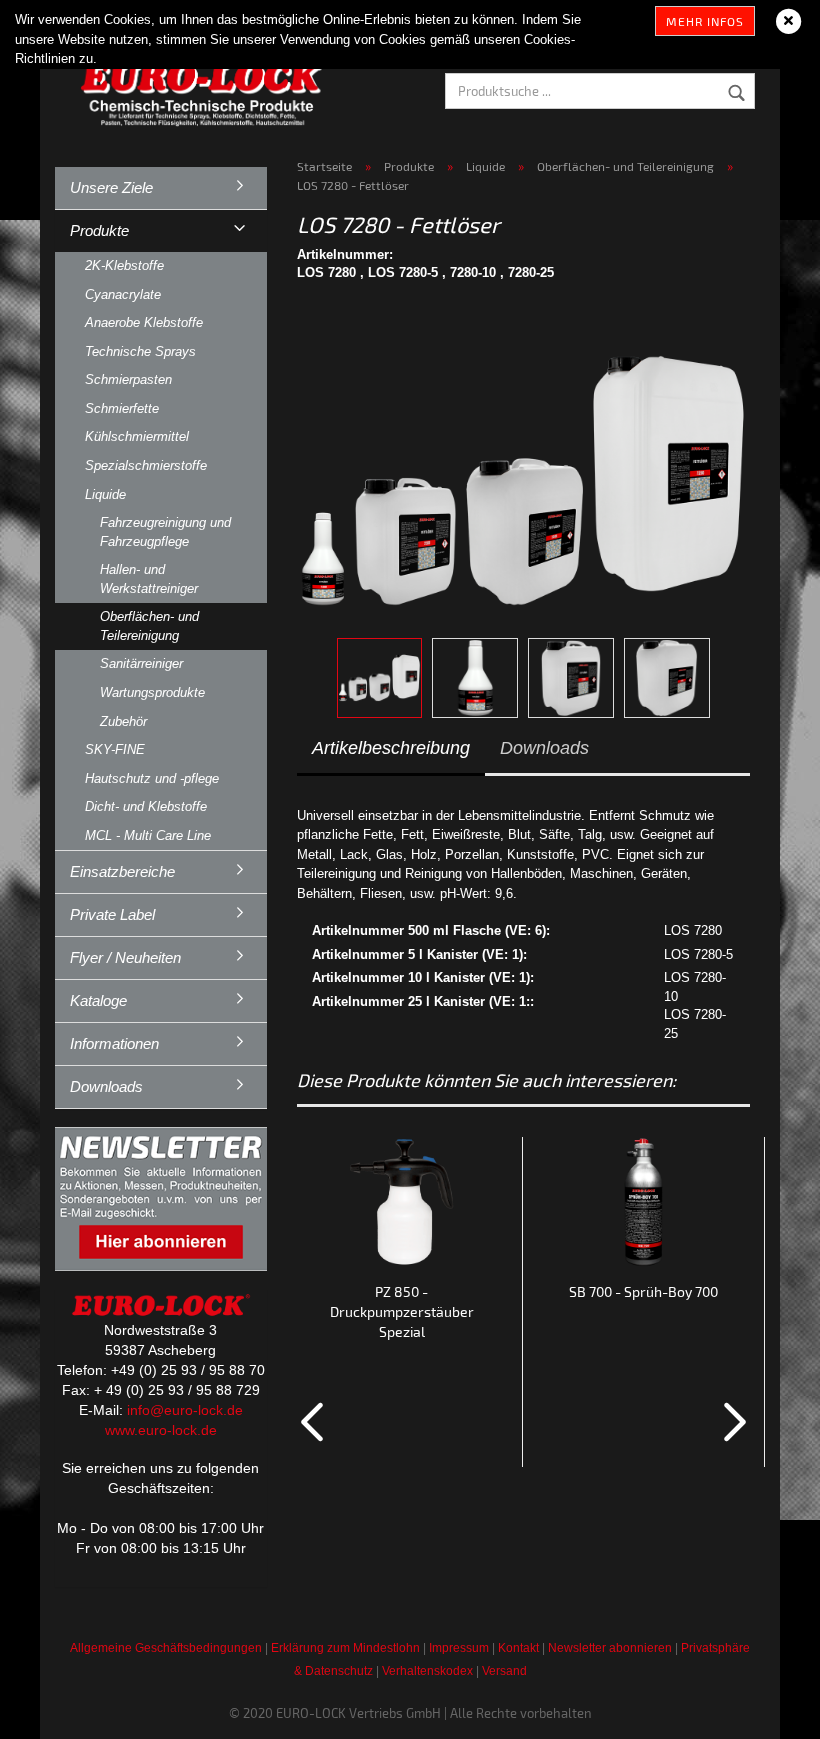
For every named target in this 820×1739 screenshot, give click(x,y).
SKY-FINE (115, 749)
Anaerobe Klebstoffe (144, 322)
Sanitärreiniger (141, 663)
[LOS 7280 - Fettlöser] (523, 461)
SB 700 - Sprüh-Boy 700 (643, 1291)
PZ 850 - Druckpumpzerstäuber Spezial (402, 1311)
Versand (504, 1671)
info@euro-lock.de (185, 1410)
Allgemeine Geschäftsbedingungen (166, 1648)
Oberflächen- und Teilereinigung (149, 626)
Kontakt (518, 1648)
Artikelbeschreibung (391, 748)
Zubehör (123, 721)
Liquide (105, 494)
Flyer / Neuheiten (125, 957)
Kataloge (98, 1000)
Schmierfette (122, 408)
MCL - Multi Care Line (148, 835)
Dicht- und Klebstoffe (146, 806)
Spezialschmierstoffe (146, 465)
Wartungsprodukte (152, 692)
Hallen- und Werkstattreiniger (149, 579)
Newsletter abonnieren (610, 1648)
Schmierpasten (128, 379)
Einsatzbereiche (122, 871)
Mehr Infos (705, 21)
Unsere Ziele (111, 187)
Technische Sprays (140, 351)
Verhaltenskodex (427, 1671)
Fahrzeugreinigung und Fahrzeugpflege (165, 532)
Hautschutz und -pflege (152, 778)
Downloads (544, 748)
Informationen (114, 1043)
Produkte (99, 230)
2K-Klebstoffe (124, 265)
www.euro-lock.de (161, 1430)
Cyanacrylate (123, 294)
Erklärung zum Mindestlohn (345, 1648)
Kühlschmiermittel (137, 436)
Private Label (112, 914)
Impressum (459, 1648)
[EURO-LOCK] (205, 90)
